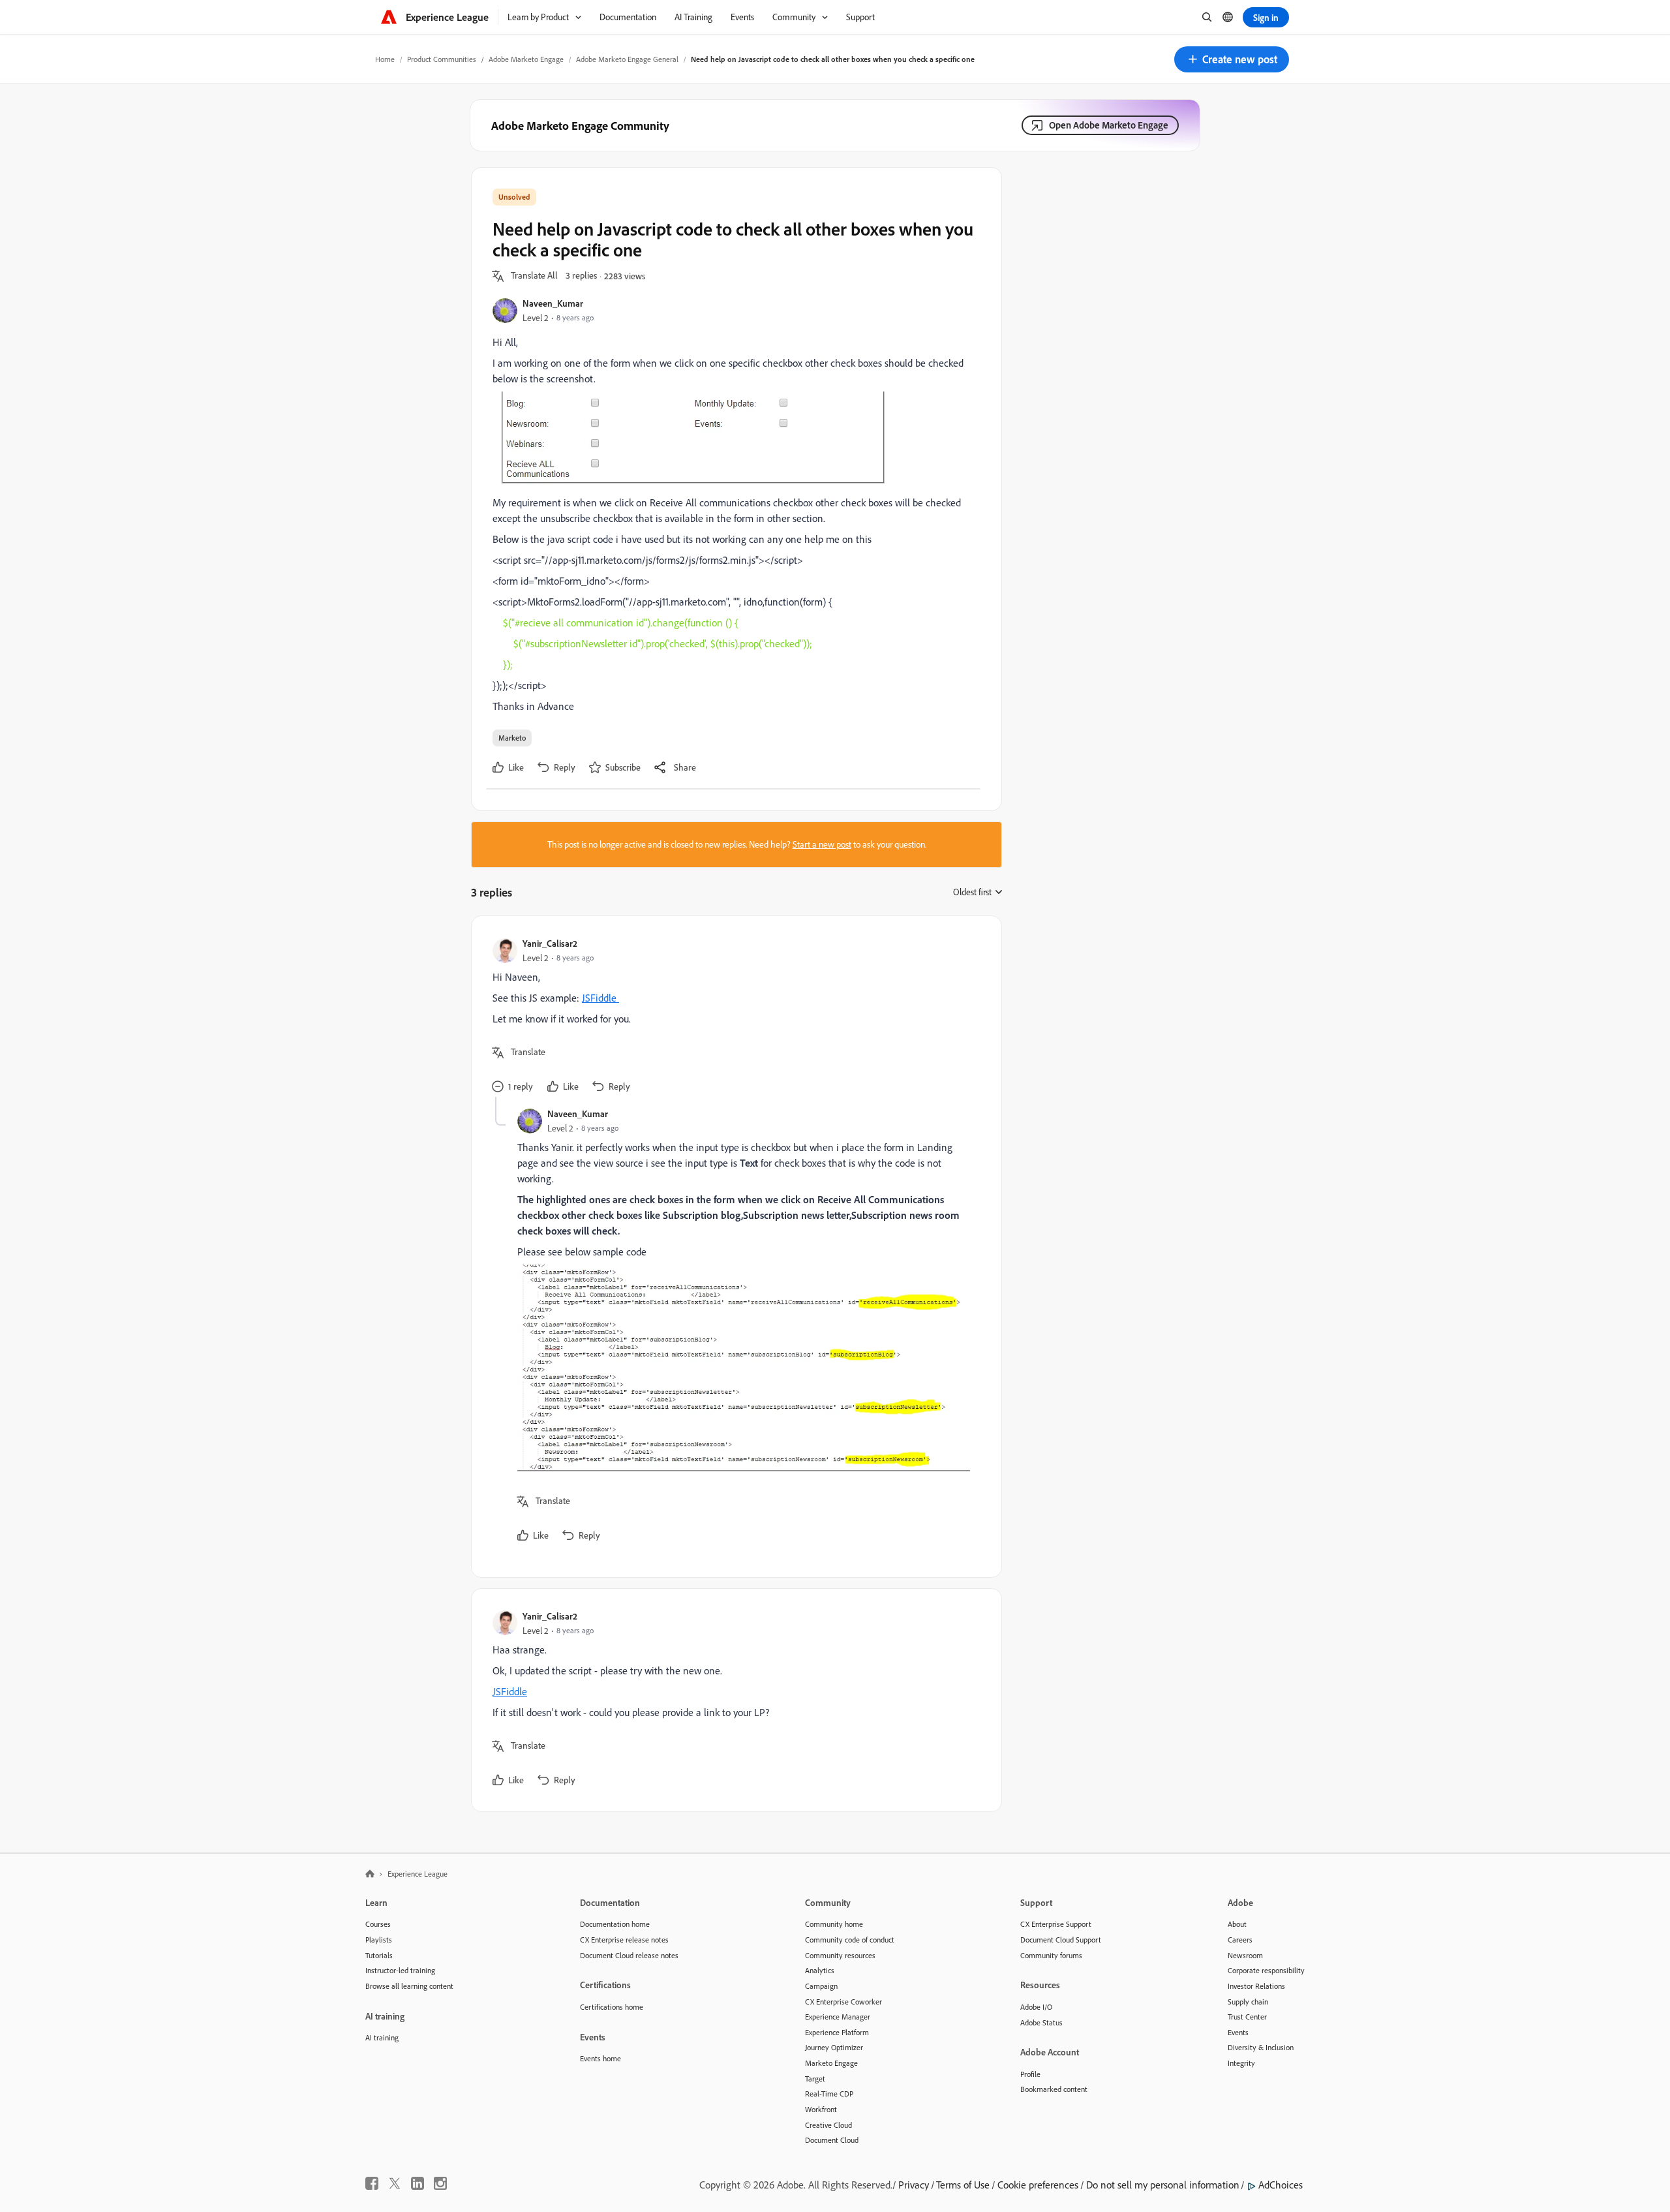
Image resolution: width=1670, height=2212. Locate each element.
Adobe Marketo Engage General (627, 59)
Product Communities (442, 59)
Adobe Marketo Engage (526, 59)
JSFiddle (600, 998)
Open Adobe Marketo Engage (1109, 125)
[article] (733, 1017)
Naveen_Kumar (553, 303)
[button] (1232, 59)
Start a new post (822, 844)
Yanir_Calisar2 (550, 943)
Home (385, 59)
